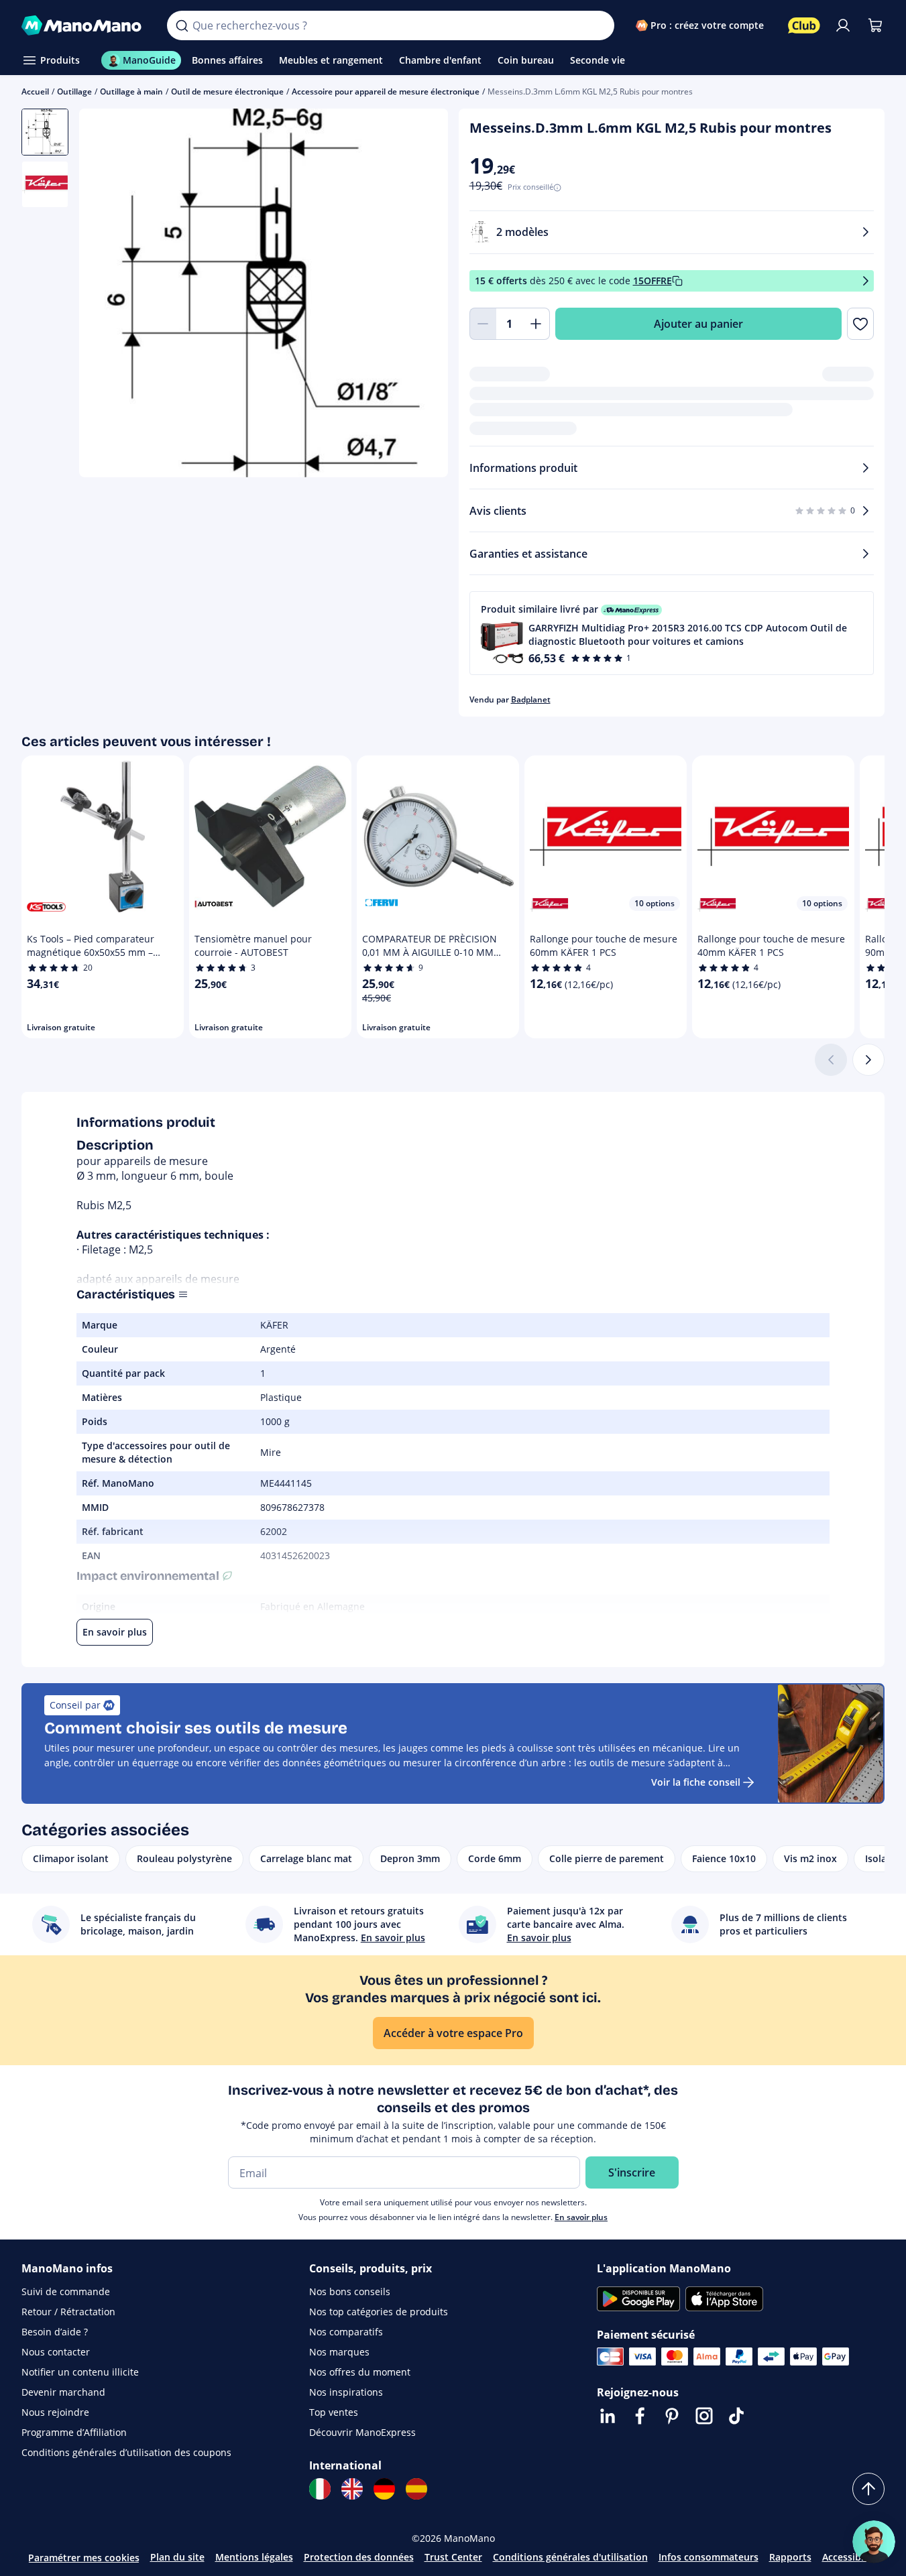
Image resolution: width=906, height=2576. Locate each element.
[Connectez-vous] (843, 25)
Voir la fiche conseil (696, 1782)
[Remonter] (868, 2489)
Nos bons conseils (350, 2291)
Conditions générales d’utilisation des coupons (126, 2452)
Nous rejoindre (55, 2412)
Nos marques (339, 2352)
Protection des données (359, 2557)
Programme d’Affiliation (74, 2432)
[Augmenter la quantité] (536, 324)
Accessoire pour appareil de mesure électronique (386, 91)
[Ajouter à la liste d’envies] (860, 324)
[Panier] (875, 25)
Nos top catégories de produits (379, 2312)
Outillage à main (131, 91)
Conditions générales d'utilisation (570, 2557)
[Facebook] (640, 2416)
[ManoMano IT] (320, 2489)
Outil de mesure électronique (227, 91)
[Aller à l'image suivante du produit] (421, 294)
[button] (672, 633)
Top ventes (334, 2412)
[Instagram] (704, 2416)
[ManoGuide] (874, 2542)
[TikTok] (736, 2416)
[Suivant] (868, 1060)
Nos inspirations (346, 2392)
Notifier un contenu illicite (80, 2372)
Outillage (74, 91)
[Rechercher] (182, 25)
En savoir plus (581, 2217)
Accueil (35, 91)
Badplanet (531, 699)
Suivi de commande (66, 2291)
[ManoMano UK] (352, 2489)
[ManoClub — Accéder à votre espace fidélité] (804, 25)
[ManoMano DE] (384, 2489)
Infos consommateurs (709, 2557)
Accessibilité (850, 2557)
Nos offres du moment (360, 2372)
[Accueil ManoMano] (83, 25)
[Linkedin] (608, 2416)
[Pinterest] (672, 2416)
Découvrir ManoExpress (362, 2432)
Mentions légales (254, 2557)
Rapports (790, 2557)
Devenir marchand (63, 2392)
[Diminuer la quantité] (483, 324)
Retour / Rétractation (68, 2312)
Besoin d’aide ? (55, 2332)
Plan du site (177, 2557)
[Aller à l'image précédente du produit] (106, 294)
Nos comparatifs (346, 2332)
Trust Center (453, 2557)
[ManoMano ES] (416, 2489)
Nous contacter (56, 2352)
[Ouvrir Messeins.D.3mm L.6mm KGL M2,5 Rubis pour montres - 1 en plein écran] (264, 293)
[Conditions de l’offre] (866, 281)
